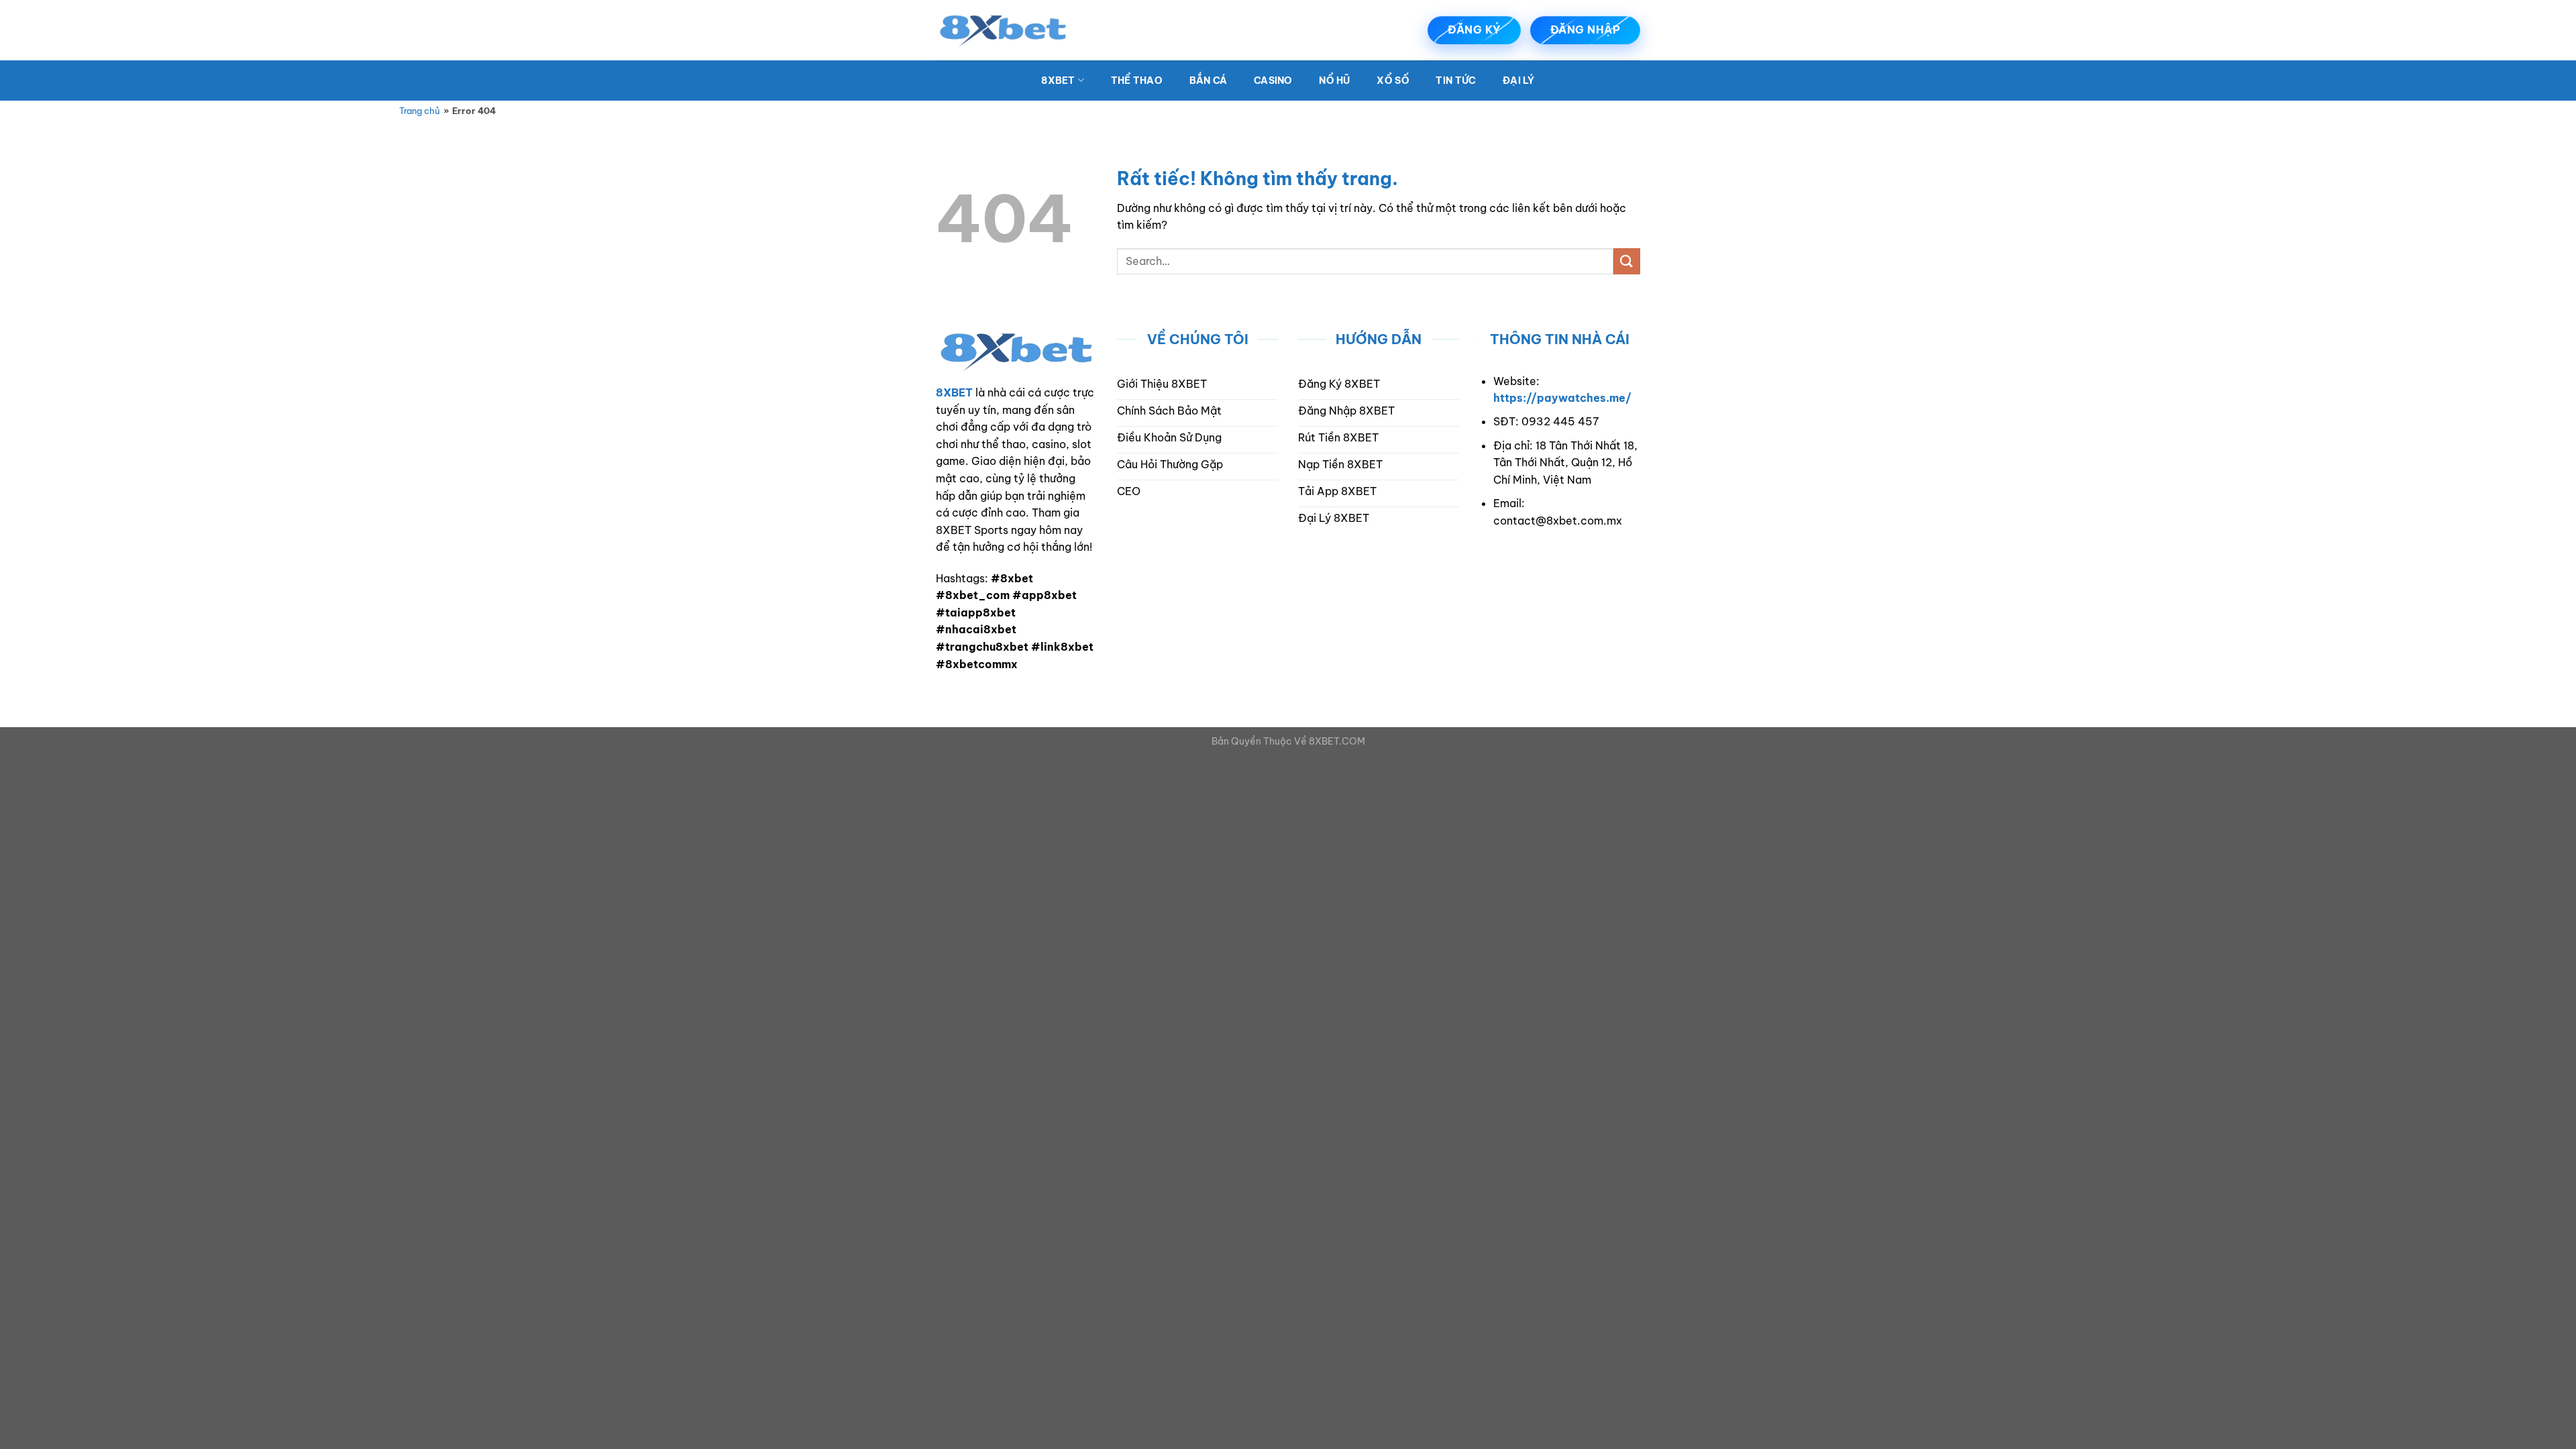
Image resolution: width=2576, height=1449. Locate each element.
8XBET (1058, 80)
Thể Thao (1137, 80)
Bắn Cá (1209, 80)
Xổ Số (1393, 80)
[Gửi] (1627, 261)
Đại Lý (1519, 80)
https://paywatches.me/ (1562, 398)
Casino (1273, 80)
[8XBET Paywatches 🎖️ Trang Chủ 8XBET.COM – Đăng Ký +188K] (1003, 30)
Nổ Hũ (1334, 80)
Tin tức (1456, 80)
